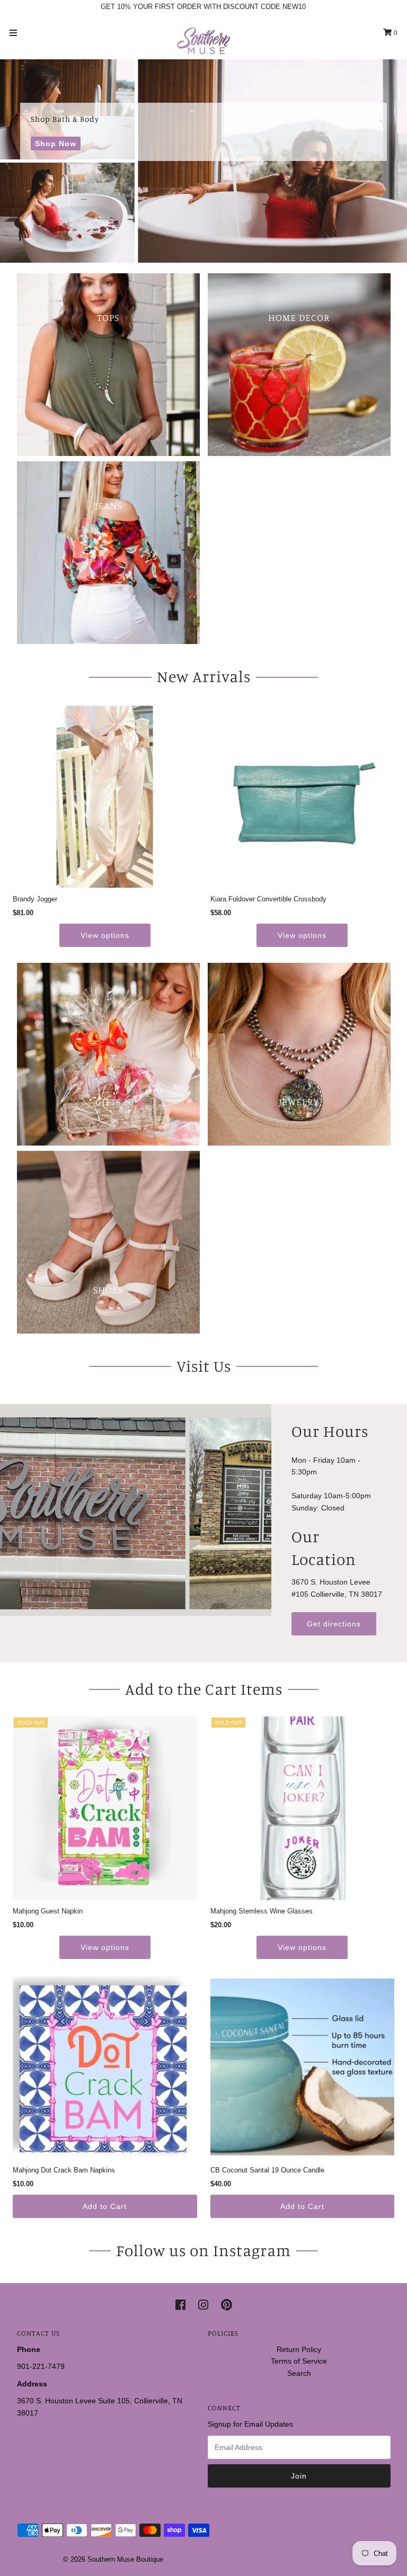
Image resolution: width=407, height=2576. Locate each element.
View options (105, 935)
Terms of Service (299, 2361)
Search (299, 2373)
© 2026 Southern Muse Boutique (113, 2559)
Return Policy (299, 2349)
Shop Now (56, 144)
